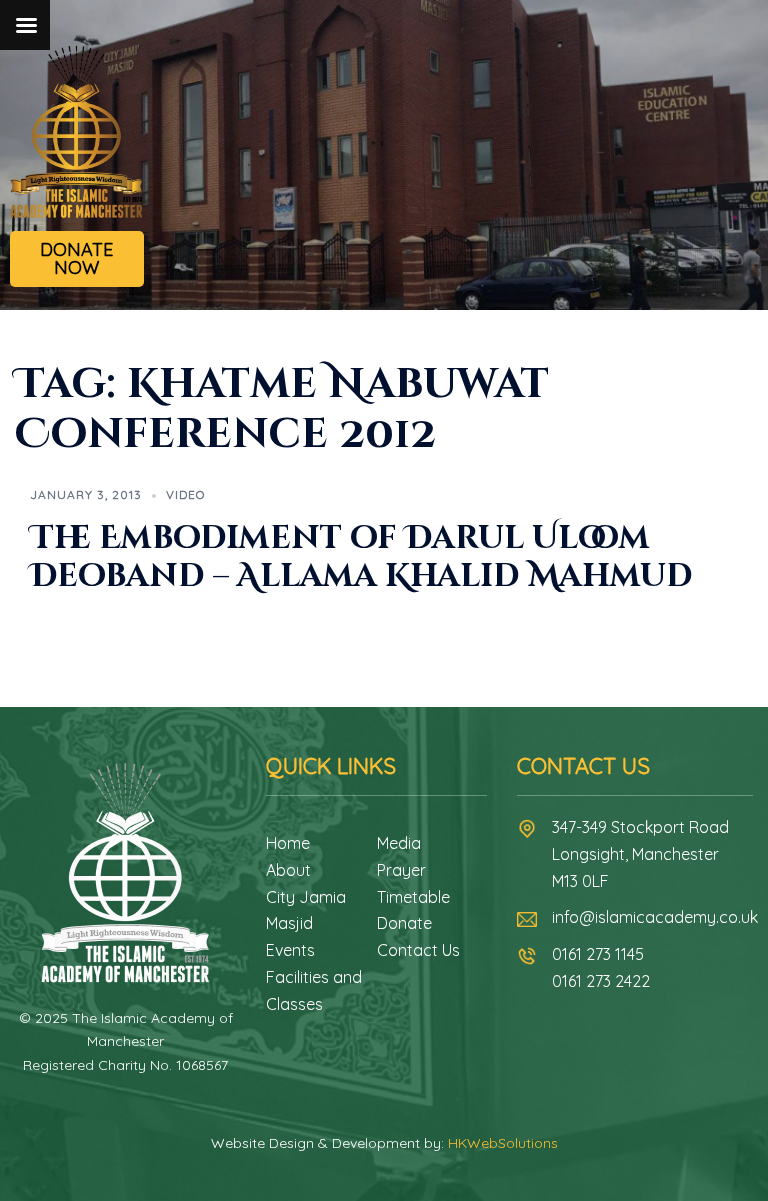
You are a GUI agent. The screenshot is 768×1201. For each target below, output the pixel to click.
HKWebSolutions (503, 1143)
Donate (404, 923)
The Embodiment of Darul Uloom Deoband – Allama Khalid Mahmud (361, 557)
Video (185, 494)
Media (399, 843)
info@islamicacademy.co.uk (655, 917)
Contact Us (418, 950)
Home (288, 843)
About (288, 870)
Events (290, 950)
